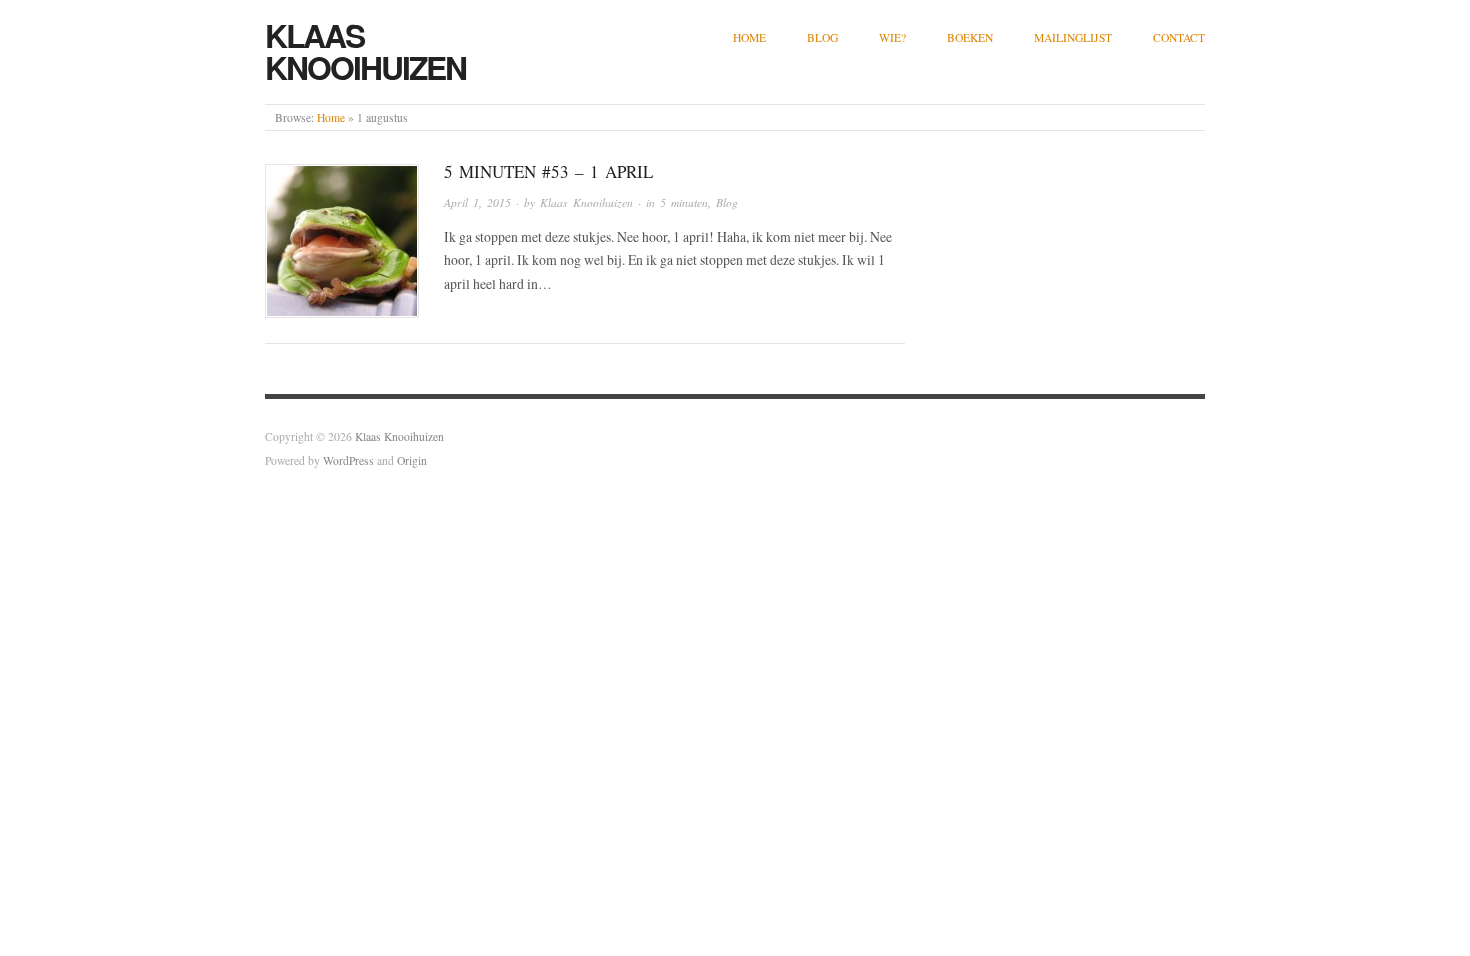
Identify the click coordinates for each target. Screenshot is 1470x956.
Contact (1179, 37)
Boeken (970, 37)
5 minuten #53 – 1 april (548, 171)
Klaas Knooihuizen (365, 51)
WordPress (348, 460)
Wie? (892, 37)
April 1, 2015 (477, 202)
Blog (822, 37)
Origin (412, 460)
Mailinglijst (1073, 37)
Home (749, 37)
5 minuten (684, 202)
